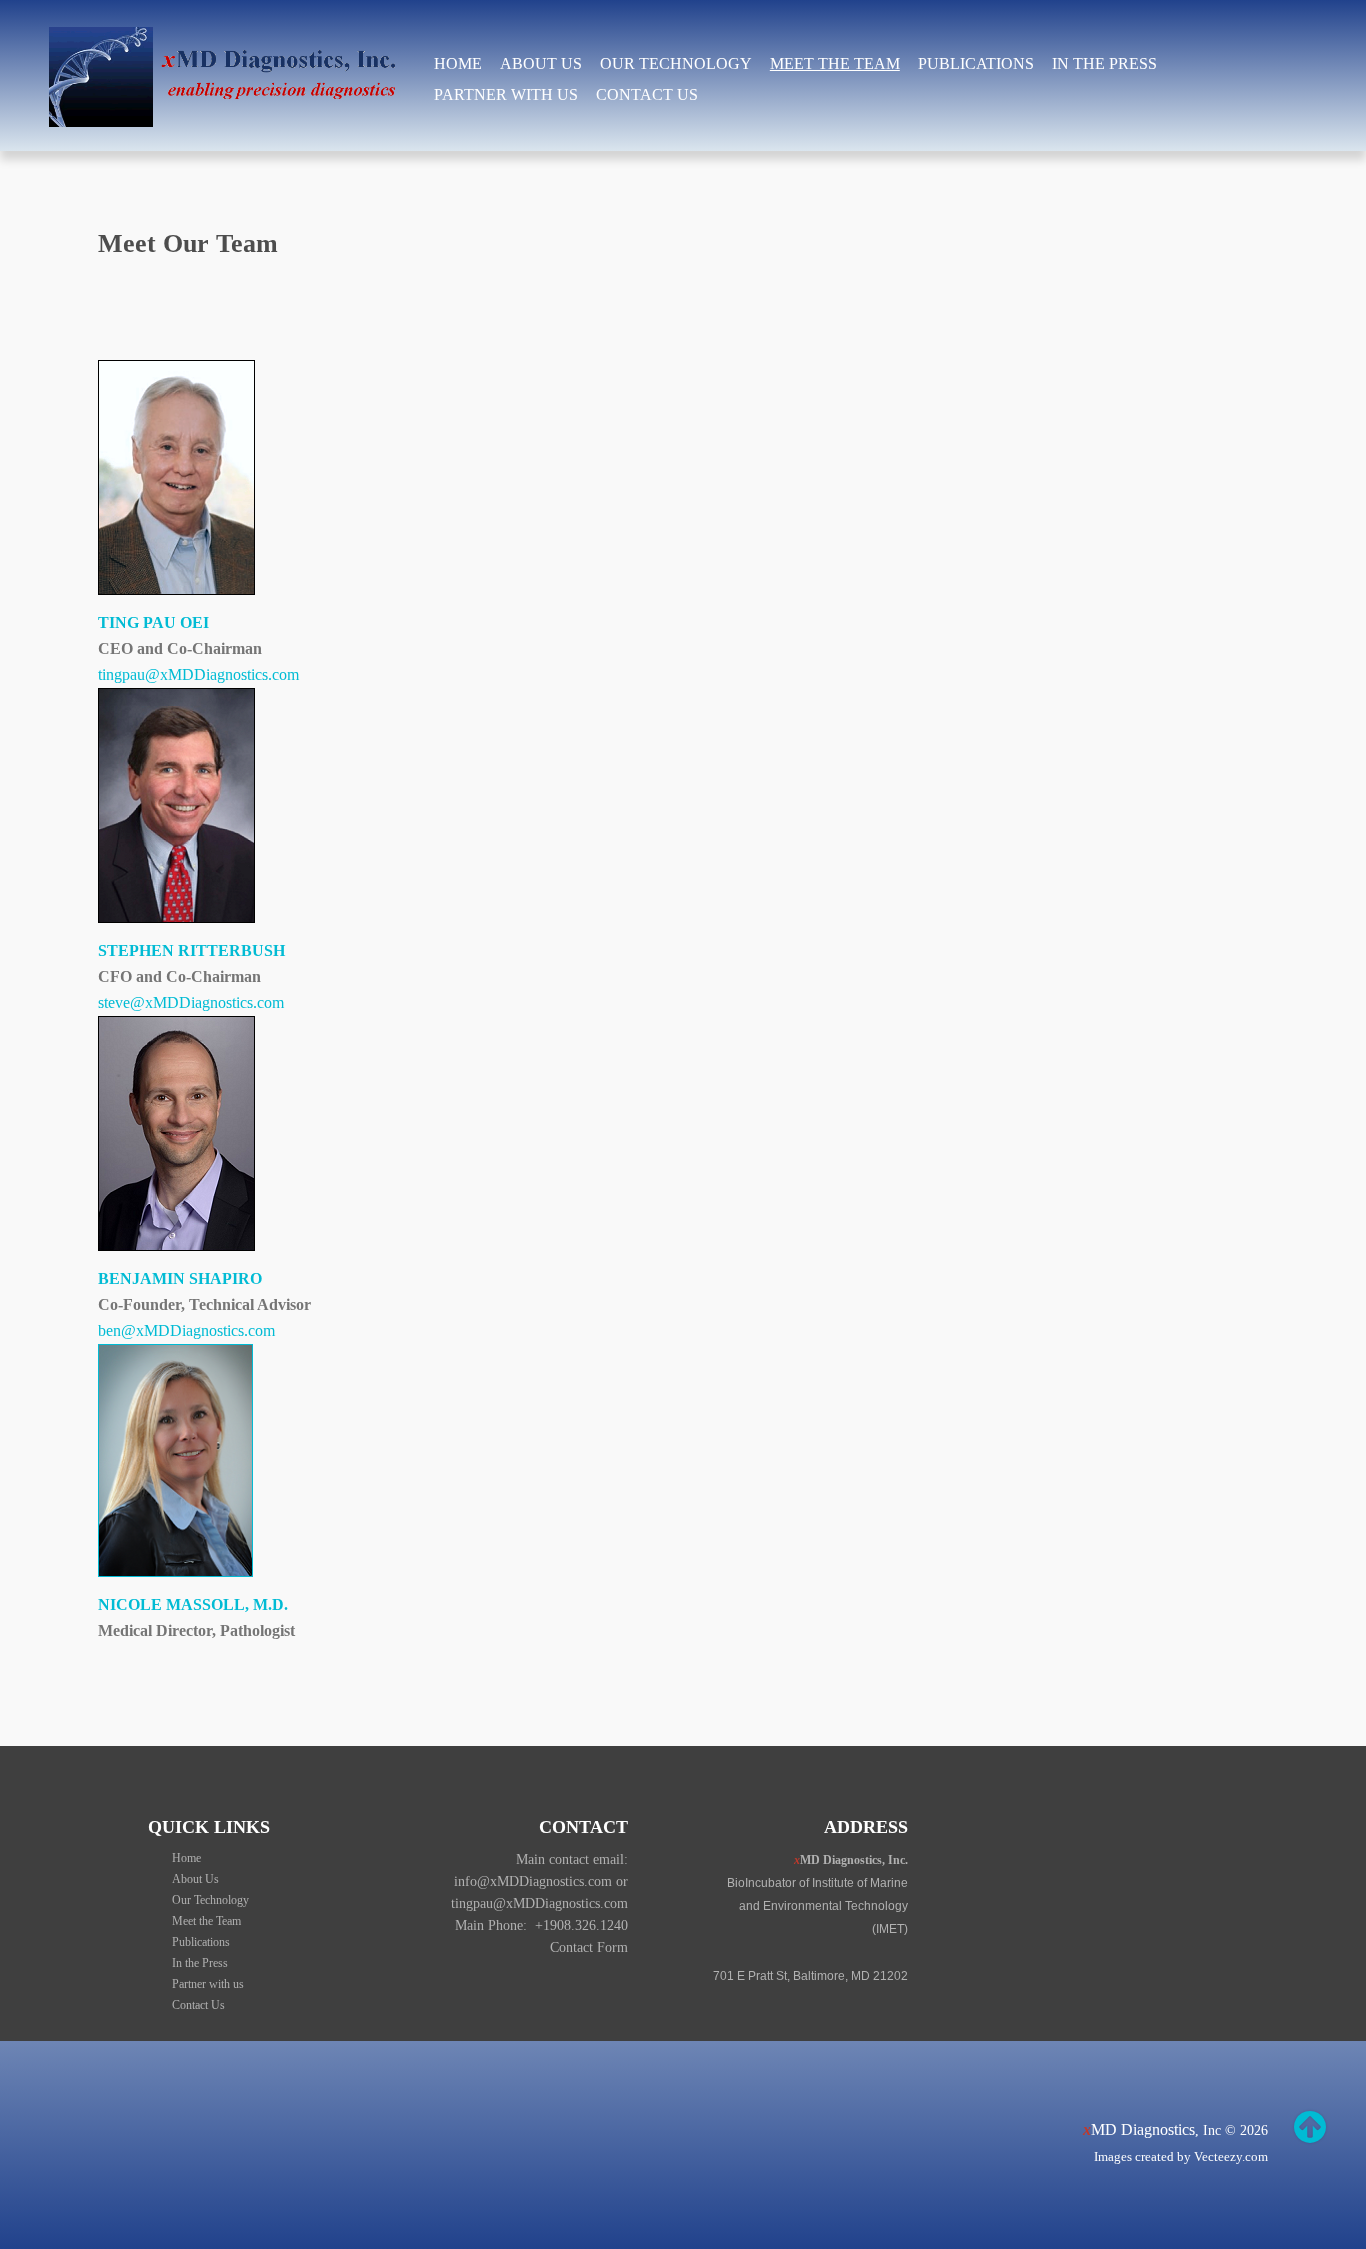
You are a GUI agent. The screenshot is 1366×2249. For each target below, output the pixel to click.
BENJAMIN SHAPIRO (180, 1278)
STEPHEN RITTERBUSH (191, 950)
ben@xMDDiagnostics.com (186, 1330)
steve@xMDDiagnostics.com (191, 1002)
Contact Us (647, 94)
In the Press (1104, 63)
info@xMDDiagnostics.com (533, 1881)
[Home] (229, 39)
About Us (541, 63)
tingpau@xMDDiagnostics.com (198, 674)
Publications (976, 63)
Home (458, 63)
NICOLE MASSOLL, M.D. (193, 1604)
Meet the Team (835, 63)
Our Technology (676, 63)
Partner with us (506, 94)
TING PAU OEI (153, 622)
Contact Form (589, 1947)
